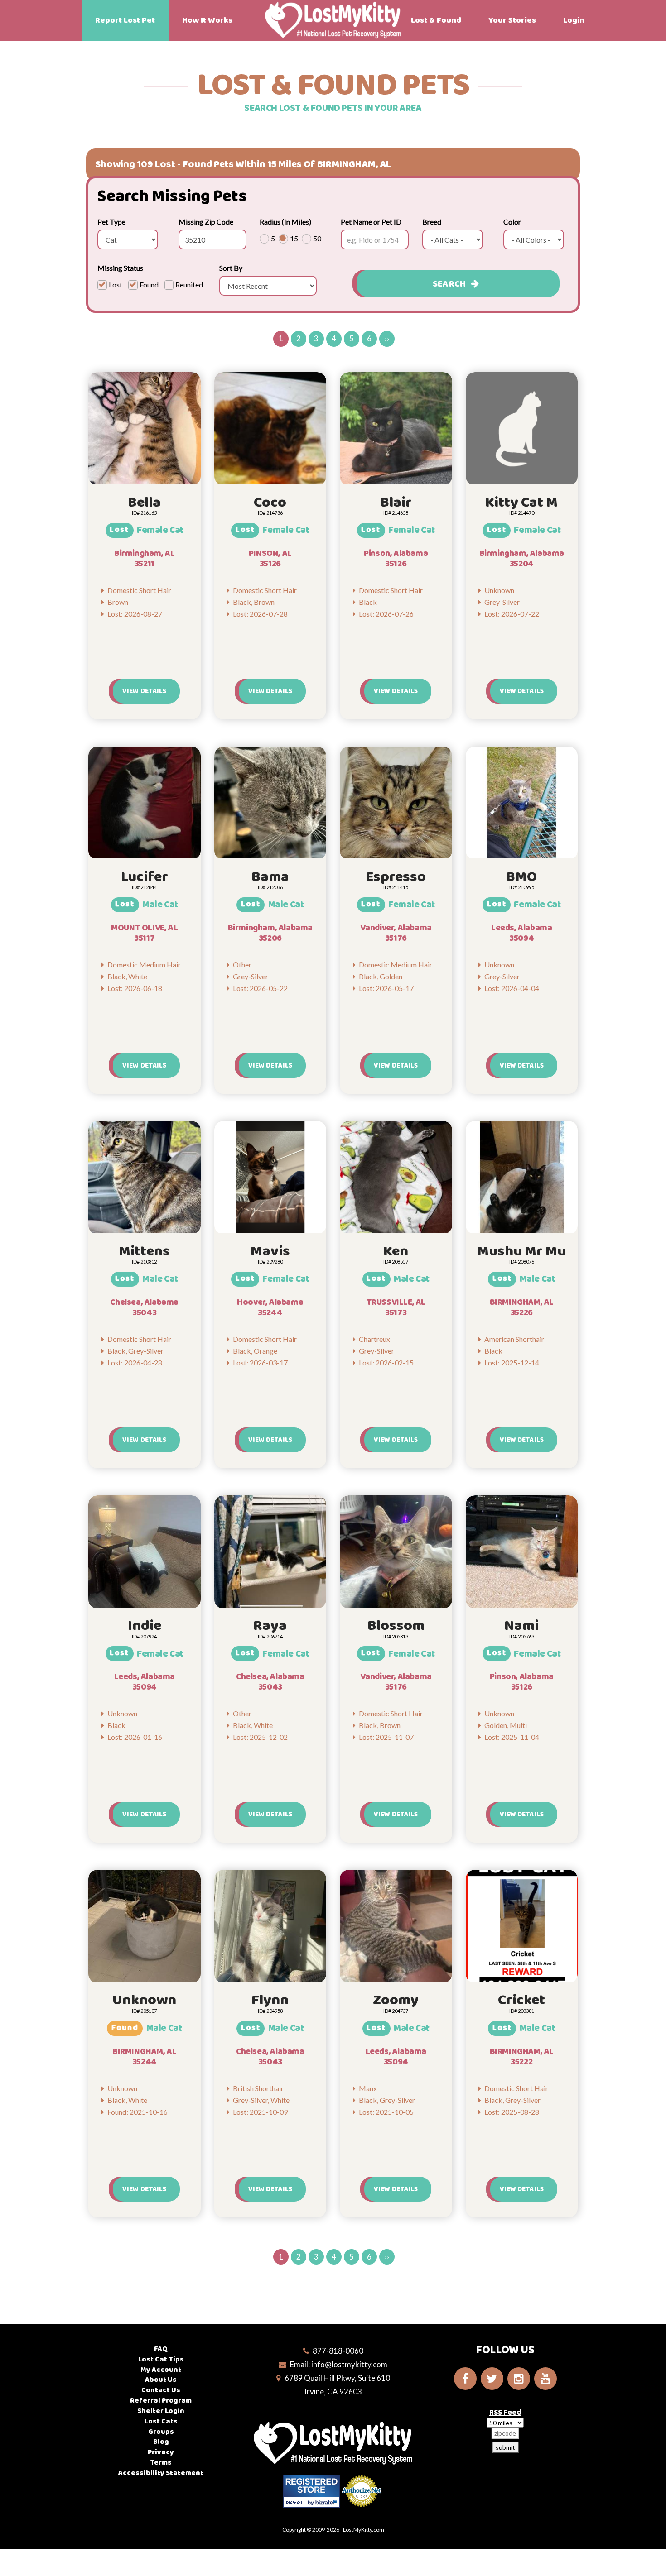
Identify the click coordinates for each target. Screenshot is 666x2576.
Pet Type (111, 222)
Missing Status (120, 268)
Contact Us (161, 2390)
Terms (161, 2463)
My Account (161, 2370)
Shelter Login (161, 2411)
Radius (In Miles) (285, 222)
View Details (144, 691)
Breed (432, 222)
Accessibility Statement (161, 2473)
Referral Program (161, 2401)
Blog (161, 2442)
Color (512, 222)
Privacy (161, 2452)
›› (387, 338)
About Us (161, 2380)
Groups (161, 2432)
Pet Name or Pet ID (371, 222)
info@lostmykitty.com (349, 2364)
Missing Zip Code (206, 222)
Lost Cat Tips (161, 2359)
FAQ (161, 2349)
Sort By (231, 268)
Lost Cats (161, 2421)
